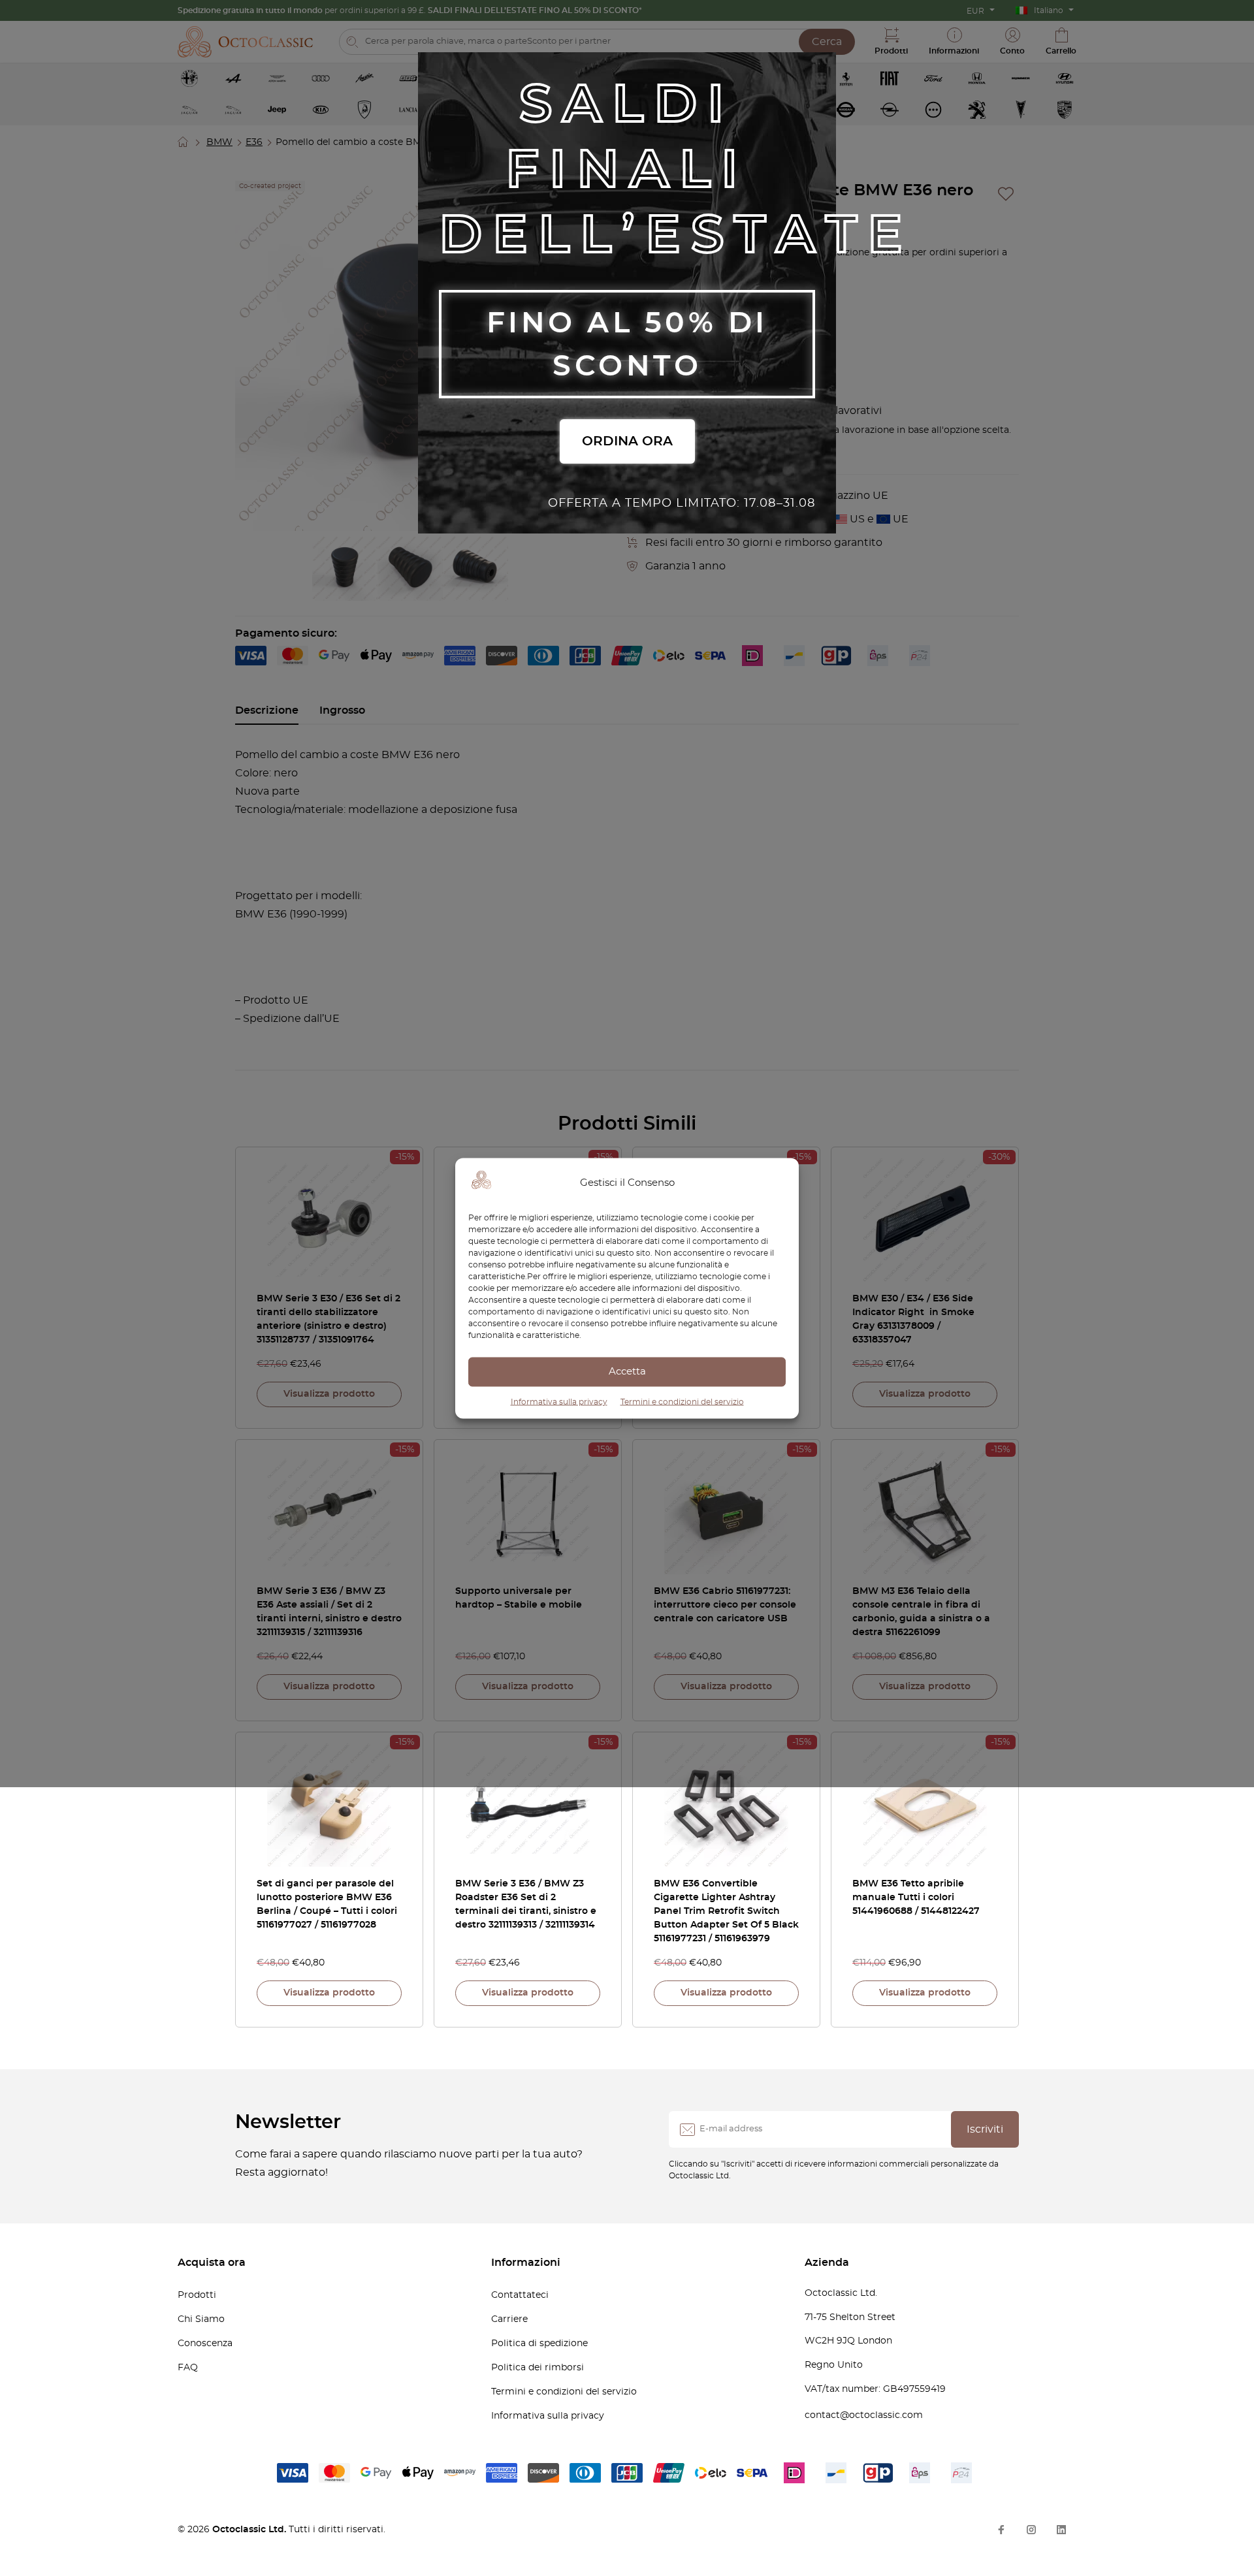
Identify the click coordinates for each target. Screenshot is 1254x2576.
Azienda (827, 2263)
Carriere (509, 2319)
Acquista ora (212, 2263)
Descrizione (267, 710)
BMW (219, 142)
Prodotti (197, 2295)
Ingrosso (342, 710)
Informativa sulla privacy (559, 1401)
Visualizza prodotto (329, 1394)
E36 (254, 142)
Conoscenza (205, 2344)
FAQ (188, 2368)
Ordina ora (627, 441)
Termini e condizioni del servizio (682, 1401)
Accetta (627, 1372)
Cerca (827, 42)
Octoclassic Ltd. (250, 2530)
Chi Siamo (201, 2319)
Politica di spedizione (539, 2344)
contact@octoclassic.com (864, 2415)
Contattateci (520, 2295)
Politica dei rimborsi (538, 2368)
